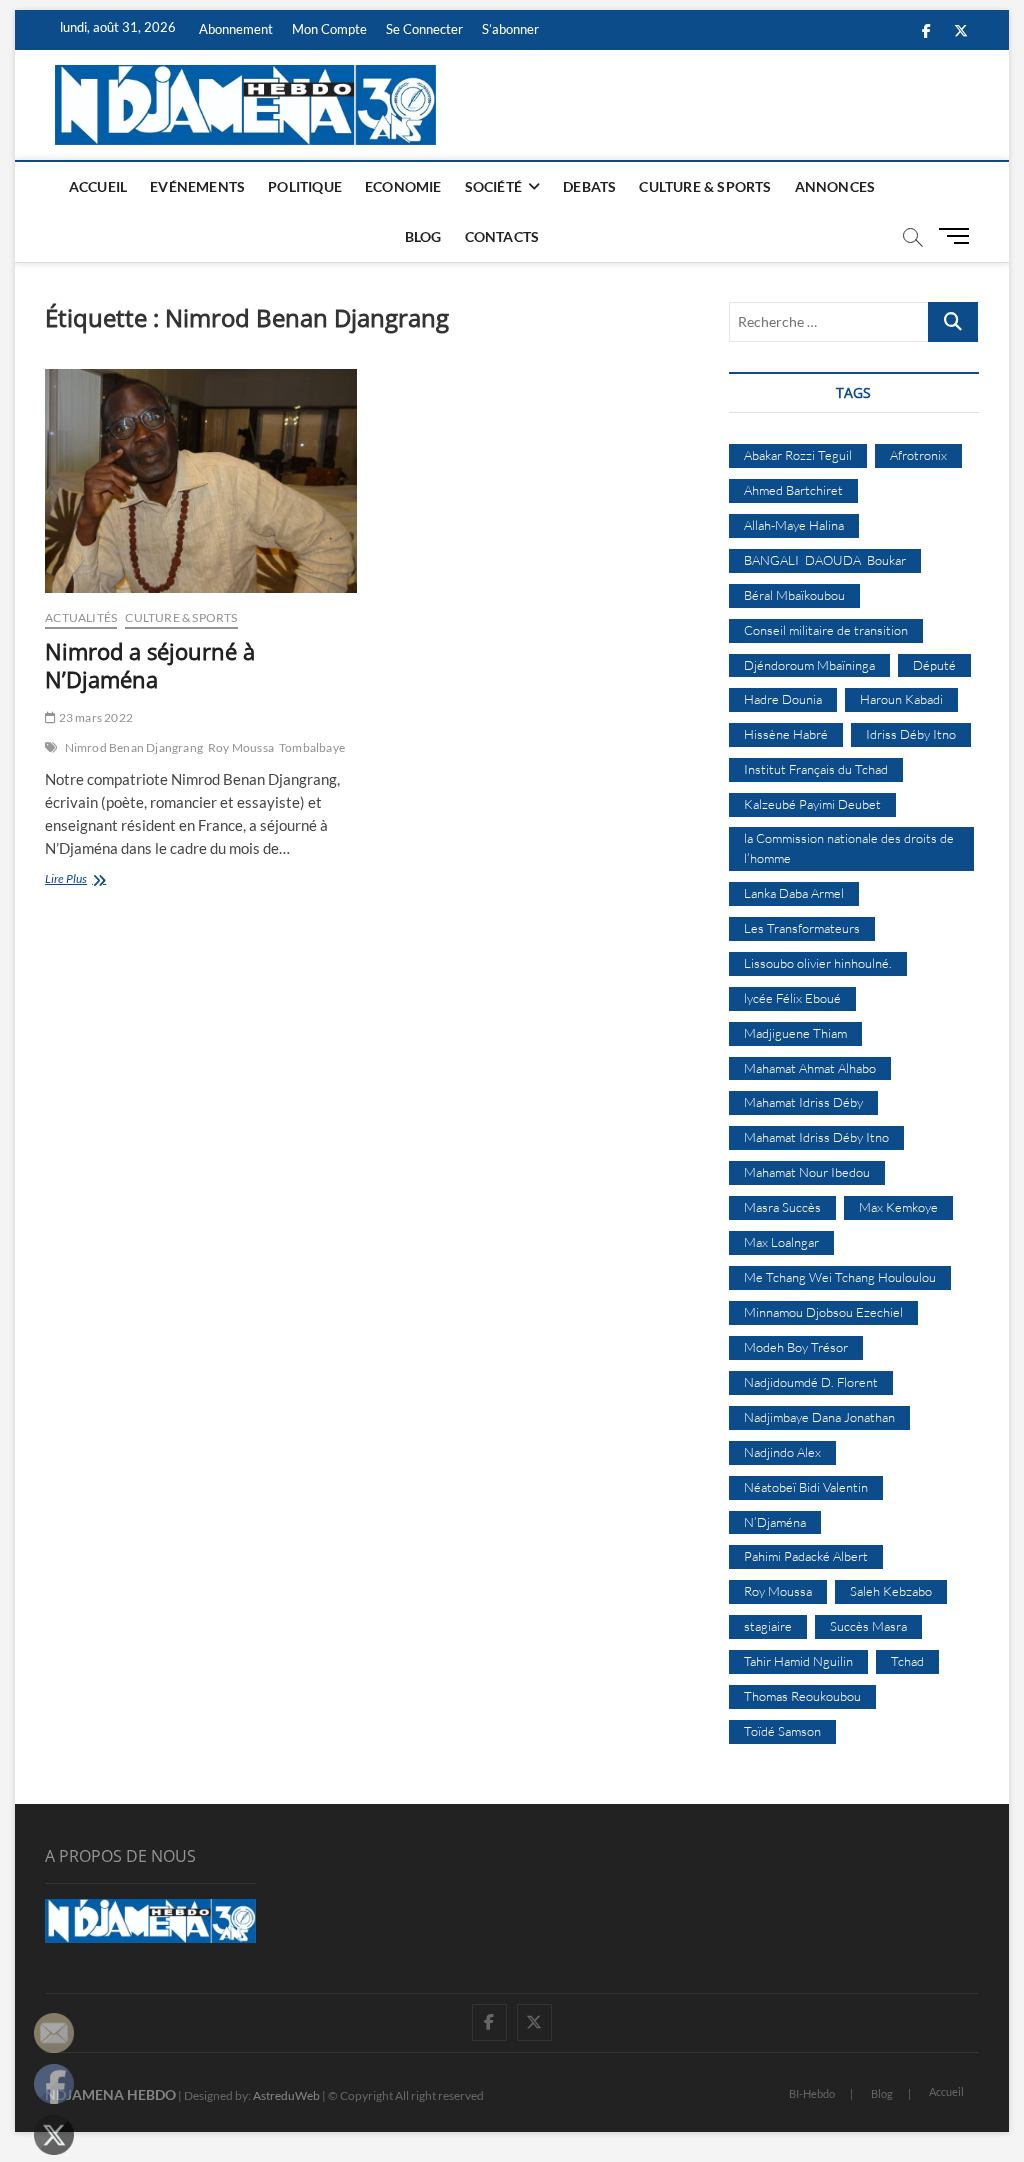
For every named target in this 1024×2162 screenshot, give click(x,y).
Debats (589, 186)
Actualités (81, 617)
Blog (423, 236)
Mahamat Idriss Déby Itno (816, 1137)
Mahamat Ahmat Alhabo (810, 1068)
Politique (305, 186)
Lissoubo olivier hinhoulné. (818, 963)
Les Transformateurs (802, 928)
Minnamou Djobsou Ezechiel (823, 1312)
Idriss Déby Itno (911, 734)
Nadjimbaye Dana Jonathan (819, 1417)
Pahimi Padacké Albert (806, 1556)
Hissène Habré (786, 734)
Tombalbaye (312, 747)
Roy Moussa (241, 747)
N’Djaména (775, 1522)
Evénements (197, 186)
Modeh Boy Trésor (796, 1347)
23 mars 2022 (94, 717)
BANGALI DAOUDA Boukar (825, 560)
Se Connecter (424, 29)
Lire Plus (92, 880)
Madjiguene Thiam (795, 1033)
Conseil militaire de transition (826, 630)
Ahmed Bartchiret (793, 490)
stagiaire (768, 1626)
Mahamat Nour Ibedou (807, 1172)
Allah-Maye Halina (794, 525)
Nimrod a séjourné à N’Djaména (150, 665)
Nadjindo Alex (782, 1452)
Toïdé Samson (782, 1731)
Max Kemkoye (898, 1207)
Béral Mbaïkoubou (794, 595)
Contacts (502, 236)
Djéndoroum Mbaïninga (809, 665)
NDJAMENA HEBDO (110, 2094)
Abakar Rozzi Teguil (798, 455)
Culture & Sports (705, 186)
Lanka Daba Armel (794, 893)
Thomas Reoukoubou (802, 1696)
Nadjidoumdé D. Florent (811, 1382)
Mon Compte (329, 29)
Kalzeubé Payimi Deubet (812, 804)
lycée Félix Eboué (792, 998)
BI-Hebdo (812, 2093)
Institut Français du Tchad (816, 769)
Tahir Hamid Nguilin (798, 1661)
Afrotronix (918, 455)
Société (493, 186)
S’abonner (510, 29)
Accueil (98, 186)
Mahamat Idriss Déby (803, 1102)
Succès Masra (868, 1626)
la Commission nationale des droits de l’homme (849, 848)
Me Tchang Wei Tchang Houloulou (840, 1277)
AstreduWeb (286, 2095)
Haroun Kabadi (901, 699)
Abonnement (236, 29)
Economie (403, 186)
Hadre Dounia (783, 699)
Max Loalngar (781, 1242)
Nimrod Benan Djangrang (134, 747)
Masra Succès (782, 1207)
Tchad (907, 1661)
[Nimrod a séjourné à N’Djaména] (201, 481)
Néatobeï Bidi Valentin (806, 1487)
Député (934, 665)
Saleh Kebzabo (891, 1591)
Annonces (835, 186)
